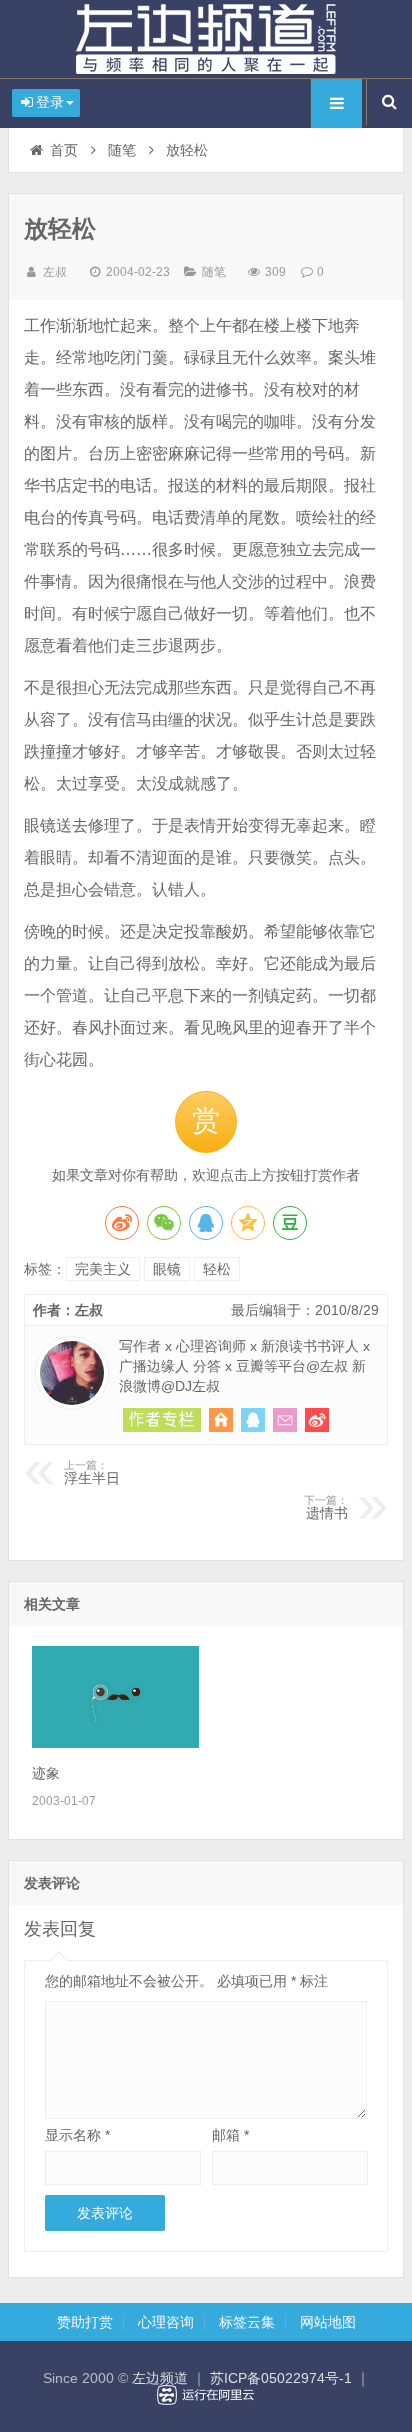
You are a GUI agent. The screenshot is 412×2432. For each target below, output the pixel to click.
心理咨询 (166, 2322)
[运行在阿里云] (206, 2395)
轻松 (217, 1269)
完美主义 (103, 1269)
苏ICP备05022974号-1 (281, 2378)
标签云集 (247, 2322)
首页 (64, 150)
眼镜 (167, 1269)
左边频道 (206, 39)
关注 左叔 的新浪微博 (317, 1420)
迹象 (46, 1773)
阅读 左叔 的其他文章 (162, 1420)
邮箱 (230, 2135)
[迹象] (115, 1743)
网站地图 (328, 2322)
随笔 (122, 150)
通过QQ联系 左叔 (253, 1420)
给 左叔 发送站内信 (285, 1420)
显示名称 (77, 2135)
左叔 (55, 272)
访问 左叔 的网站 (221, 1420)
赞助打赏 (85, 2322)
